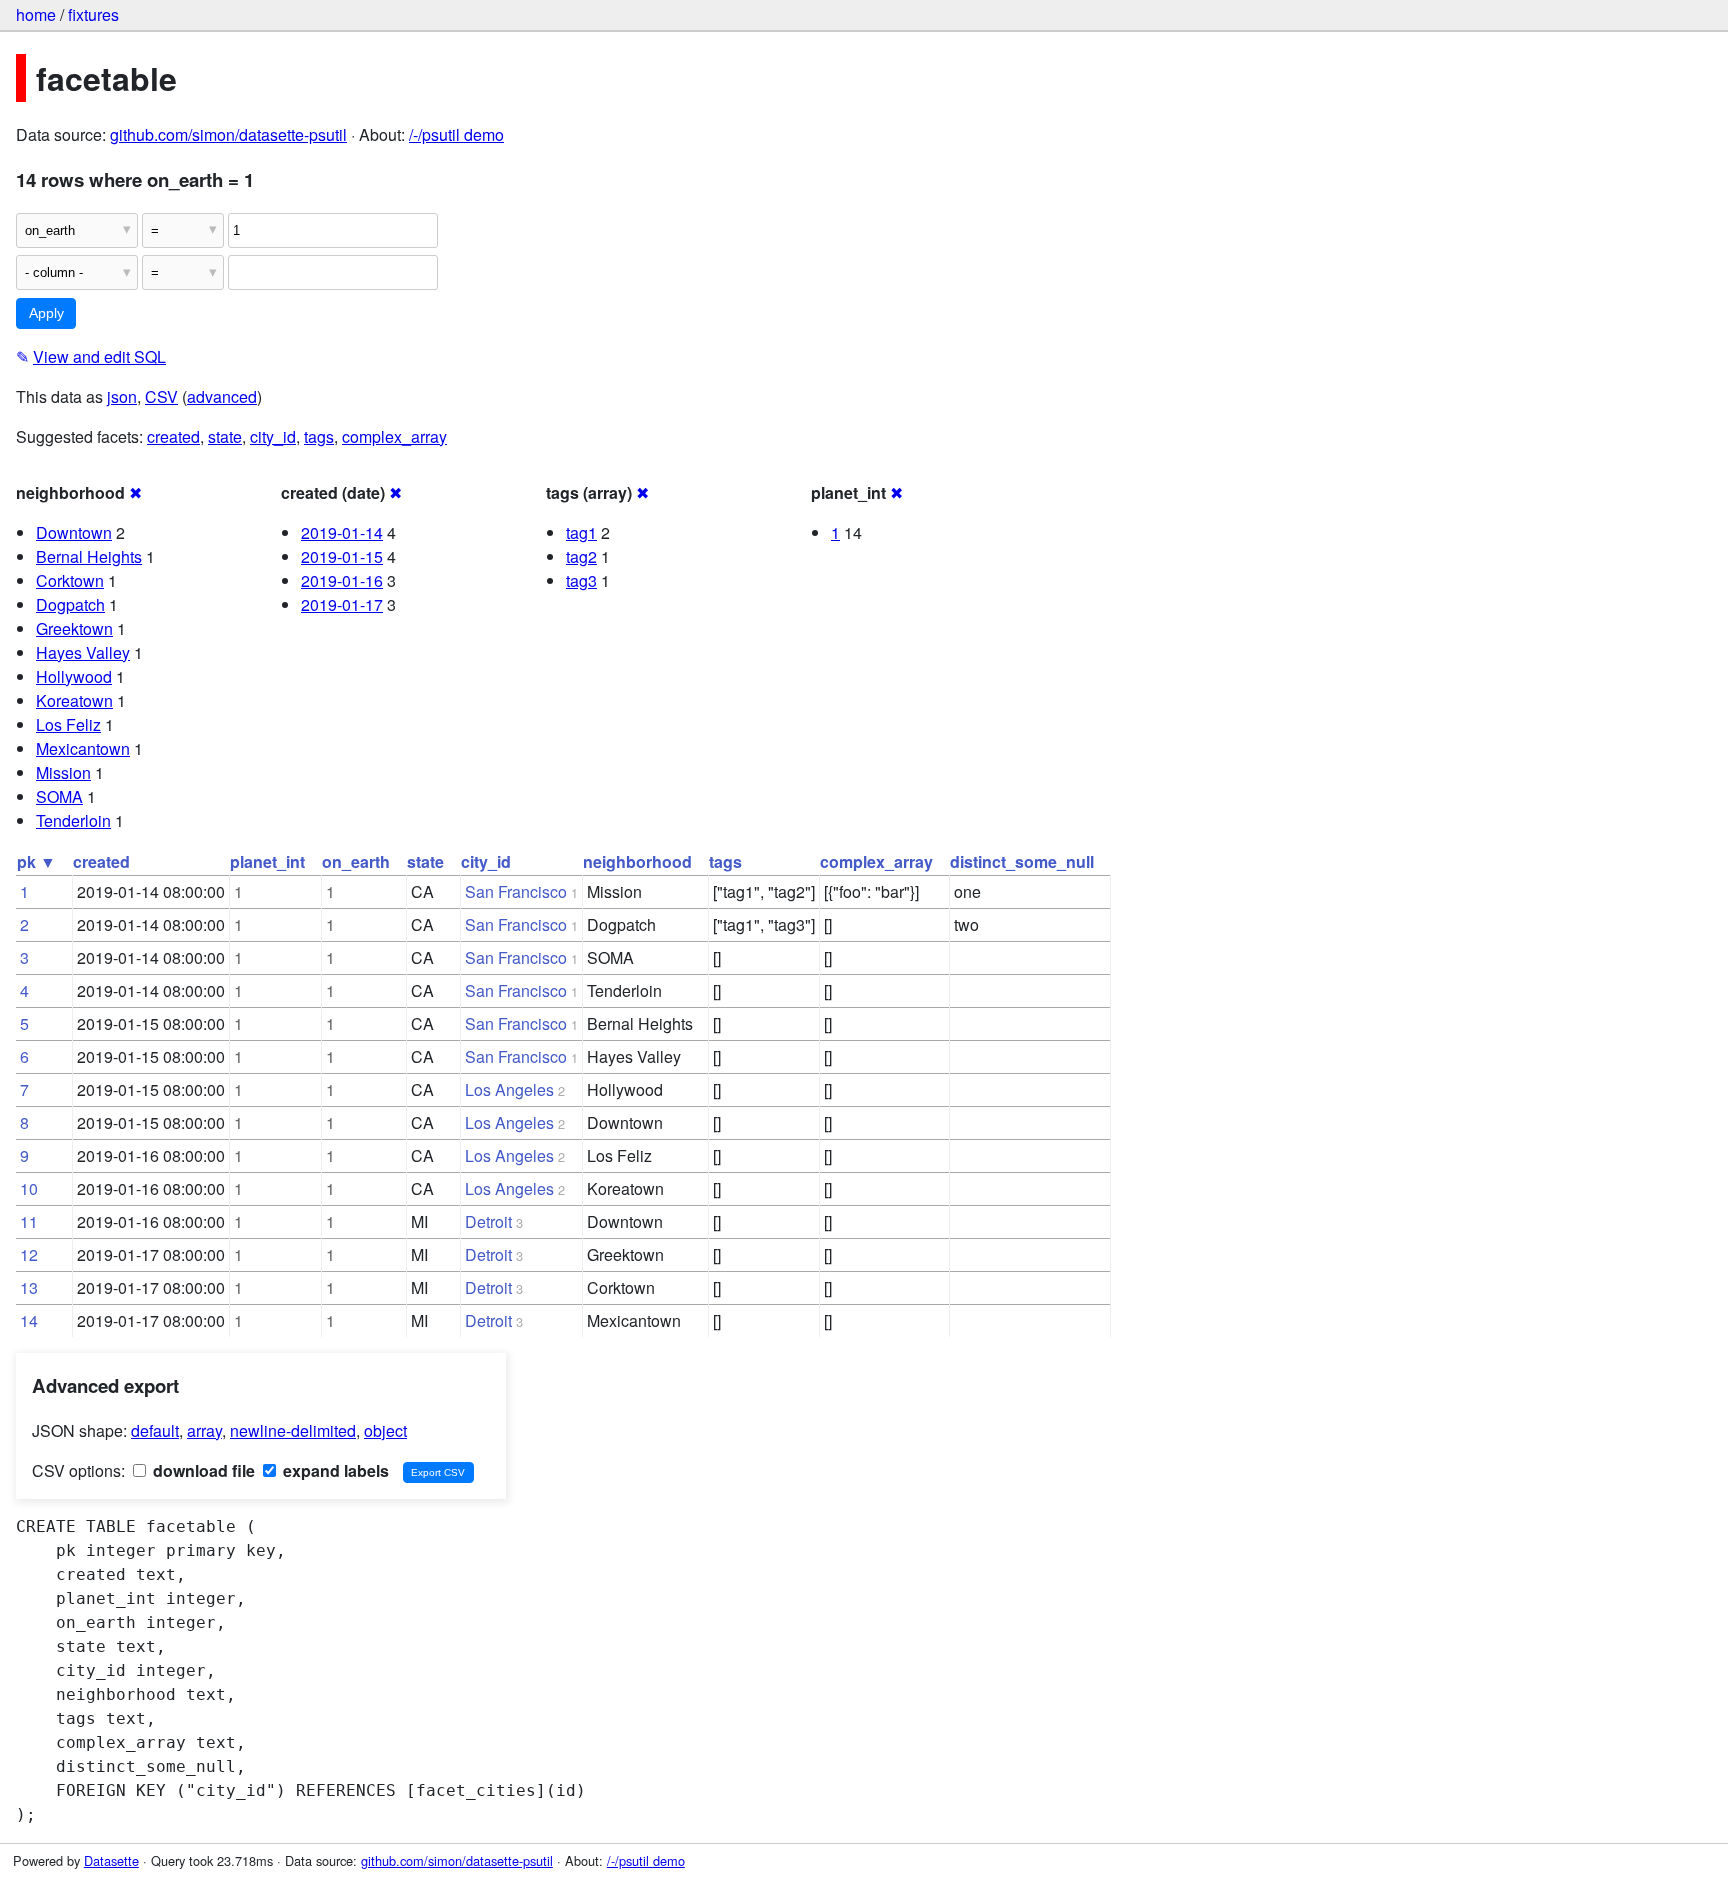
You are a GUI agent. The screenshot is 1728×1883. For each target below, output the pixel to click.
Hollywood (74, 676)
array (204, 1430)
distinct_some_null (1022, 861)
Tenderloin (73, 820)
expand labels (334, 1470)
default (155, 1430)
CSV (161, 396)
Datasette (111, 1860)
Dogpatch (70, 604)
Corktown (70, 580)
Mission (63, 772)
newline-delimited (293, 1430)
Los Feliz (68, 724)
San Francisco (516, 891)
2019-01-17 (342, 604)
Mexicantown (83, 748)
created (173, 436)
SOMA (59, 796)
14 (29, 1320)
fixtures (93, 14)
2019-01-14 (342, 532)
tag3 (581, 580)
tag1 (581, 532)
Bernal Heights (89, 556)
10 (29, 1188)
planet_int (267, 861)
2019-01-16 (342, 580)
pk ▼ (36, 861)
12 (29, 1254)
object (385, 1430)
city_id (273, 436)
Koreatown (74, 700)
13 (29, 1287)
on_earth (356, 861)
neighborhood (637, 861)
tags (319, 436)
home (36, 14)
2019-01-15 (342, 556)
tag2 (581, 556)
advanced (222, 396)
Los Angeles (509, 1089)
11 (29, 1221)
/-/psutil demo (456, 134)
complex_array (394, 436)
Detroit (488, 1221)
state (225, 436)
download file (202, 1470)
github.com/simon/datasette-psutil (228, 134)
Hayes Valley (83, 652)
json (122, 396)
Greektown (74, 628)
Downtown (74, 532)
